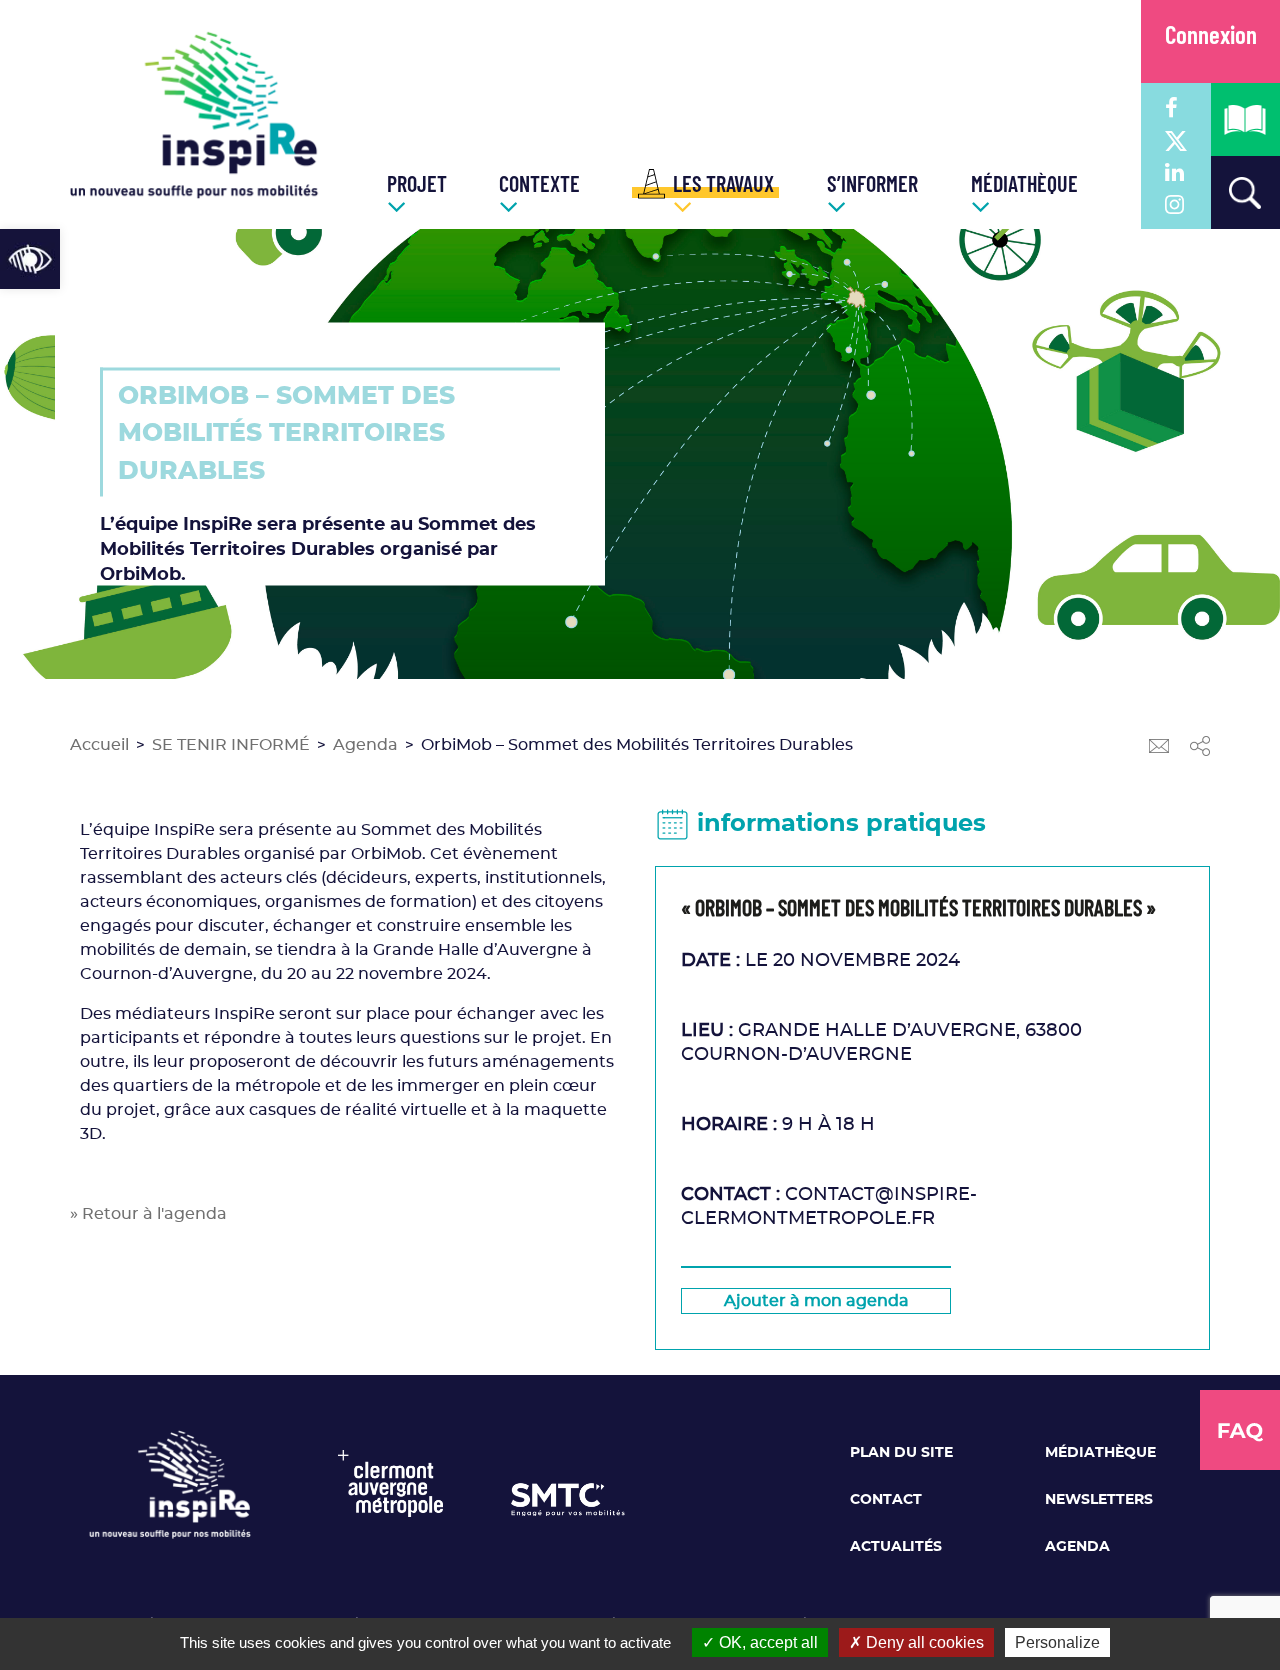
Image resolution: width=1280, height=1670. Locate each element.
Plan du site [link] (901, 1453)
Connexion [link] (1211, 37)
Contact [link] (886, 1500)
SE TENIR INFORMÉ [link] (231, 745)
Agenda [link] (365, 745)
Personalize (1057, 1642)
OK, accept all (766, 1642)
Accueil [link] (99, 745)
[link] (30, 259)
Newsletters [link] (1099, 1500)
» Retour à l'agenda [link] (148, 1214)
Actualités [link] (896, 1547)
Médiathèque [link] (1100, 1453)
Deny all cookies (923, 1642)
